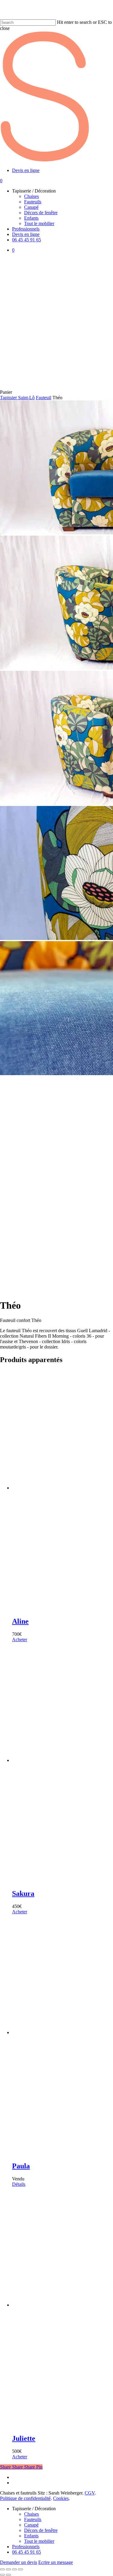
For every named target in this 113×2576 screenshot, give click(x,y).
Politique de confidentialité (25, 2498)
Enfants (31, 2536)
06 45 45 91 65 (27, 2552)
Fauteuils (33, 2519)
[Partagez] (14, 2569)
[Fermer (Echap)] (20, 2569)
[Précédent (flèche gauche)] (2, 2575)
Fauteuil (44, 398)
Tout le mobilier (39, 2541)
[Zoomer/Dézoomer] (2, 2569)
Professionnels (26, 2547)
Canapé (31, 2525)
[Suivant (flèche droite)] (8, 2575)
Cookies (61, 2498)
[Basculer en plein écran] (8, 2569)
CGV (90, 2493)
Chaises (31, 2514)
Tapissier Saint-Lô (17, 398)
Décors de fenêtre (41, 2530)
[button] (20, 1640)
